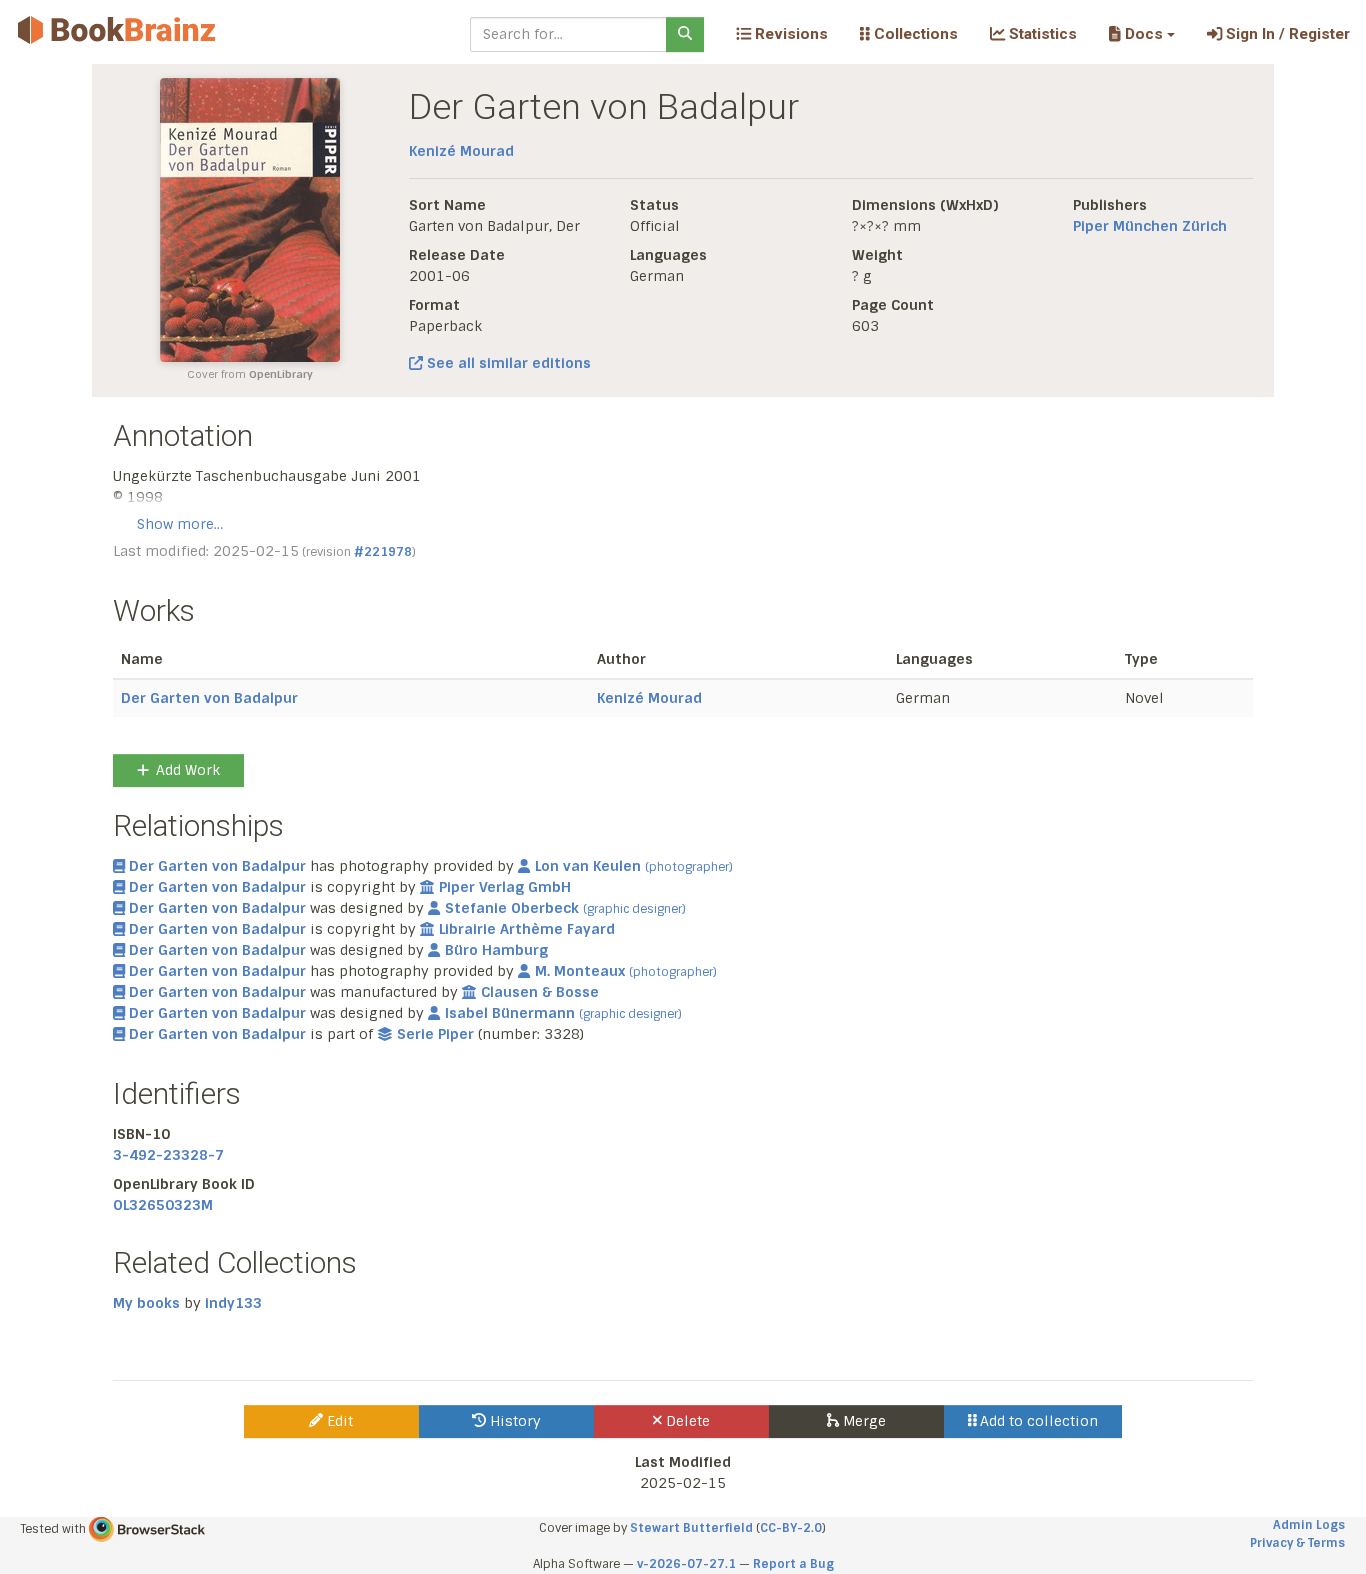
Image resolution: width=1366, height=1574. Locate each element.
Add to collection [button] (1037, 1421)
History (513, 1421)
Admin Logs (1309, 1525)
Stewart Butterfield (691, 1528)
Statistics (1041, 34)
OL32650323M (163, 1205)
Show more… (180, 524)
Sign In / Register (1286, 34)
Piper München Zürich (1150, 226)
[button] (1141, 34)
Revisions (789, 34)
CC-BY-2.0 (791, 1528)
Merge (862, 1421)
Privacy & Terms (1297, 1543)
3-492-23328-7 (168, 1155)
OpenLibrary (281, 374)
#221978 (383, 552)
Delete (686, 1421)
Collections (914, 34)
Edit (338, 1421)
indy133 (233, 1303)
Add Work (188, 770)
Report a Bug (793, 1564)
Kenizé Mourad (461, 151)
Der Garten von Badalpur (209, 698)
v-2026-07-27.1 (686, 1564)
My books (146, 1303)
